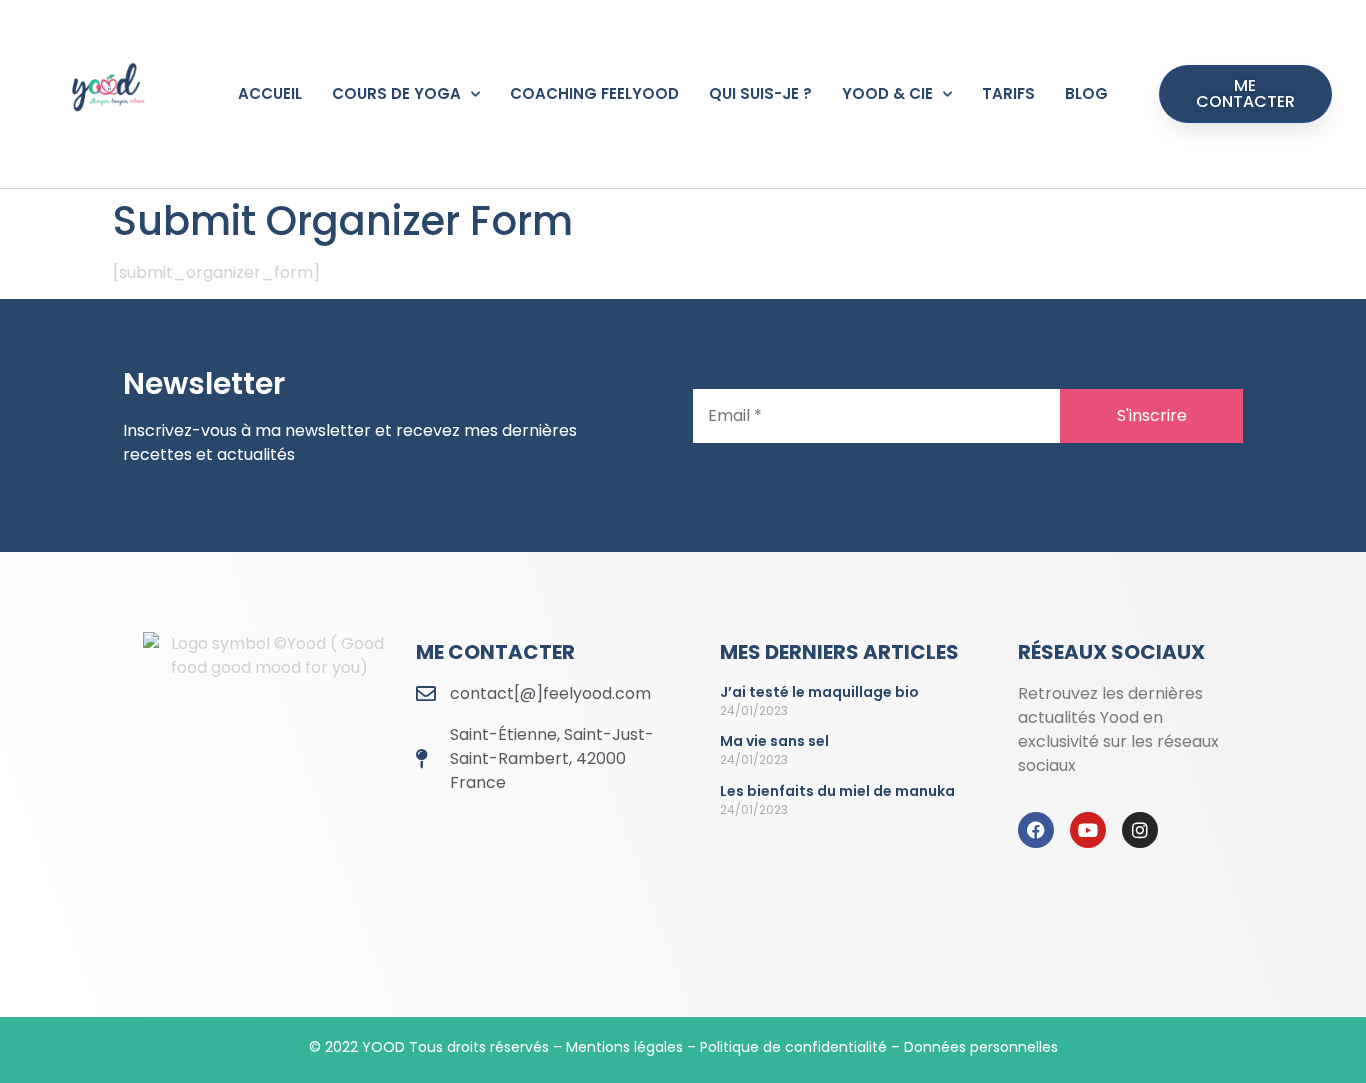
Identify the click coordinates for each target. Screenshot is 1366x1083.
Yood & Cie (887, 93)
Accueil (270, 93)
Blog (1086, 93)
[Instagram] (1140, 830)
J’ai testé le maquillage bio (819, 692)
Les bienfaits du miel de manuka (837, 791)
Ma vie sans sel (774, 741)
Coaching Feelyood (594, 93)
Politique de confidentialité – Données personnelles (879, 1047)
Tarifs (1008, 93)
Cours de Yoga (396, 93)
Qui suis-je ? (760, 93)
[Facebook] (1036, 830)
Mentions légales (624, 1047)
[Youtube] (1088, 830)
